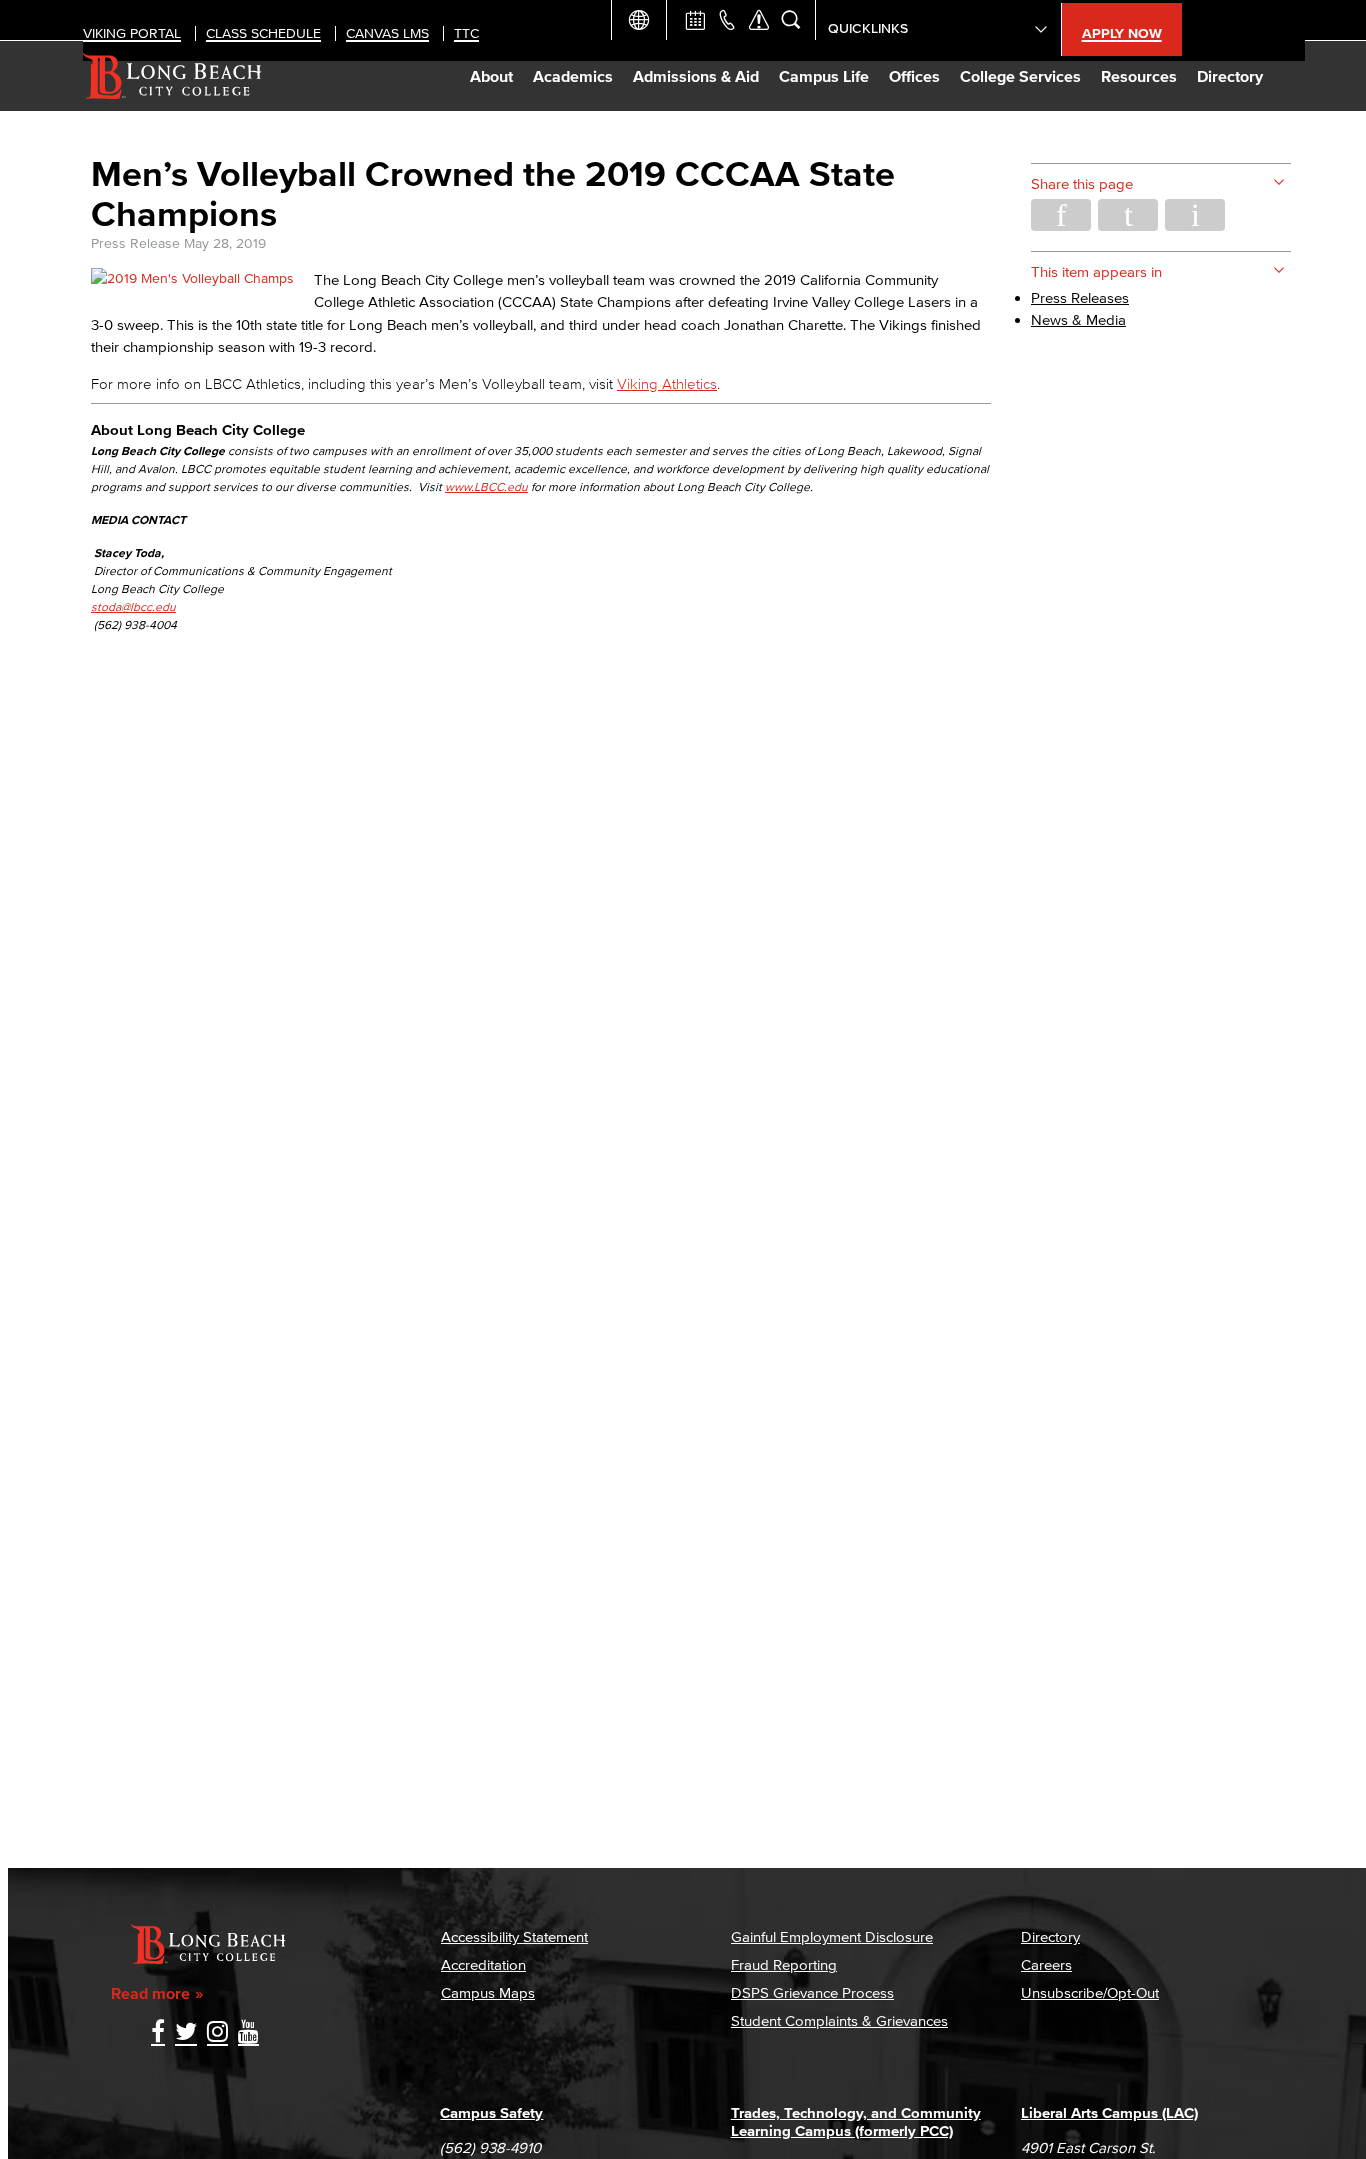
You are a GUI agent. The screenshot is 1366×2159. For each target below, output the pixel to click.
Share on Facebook (1061, 215)
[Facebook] (158, 2033)
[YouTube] (248, 2033)
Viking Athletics (667, 383)
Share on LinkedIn (1195, 215)
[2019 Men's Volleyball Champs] (192, 278)
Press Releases (1080, 297)
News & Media (1078, 319)
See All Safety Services (759, 20)
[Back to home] (172, 76)
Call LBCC (727, 20)
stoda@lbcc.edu (133, 606)
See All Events (695, 20)
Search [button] (791, 20)
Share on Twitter (1128, 215)
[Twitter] (186, 2033)
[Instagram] (217, 2033)
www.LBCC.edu (486, 486)
